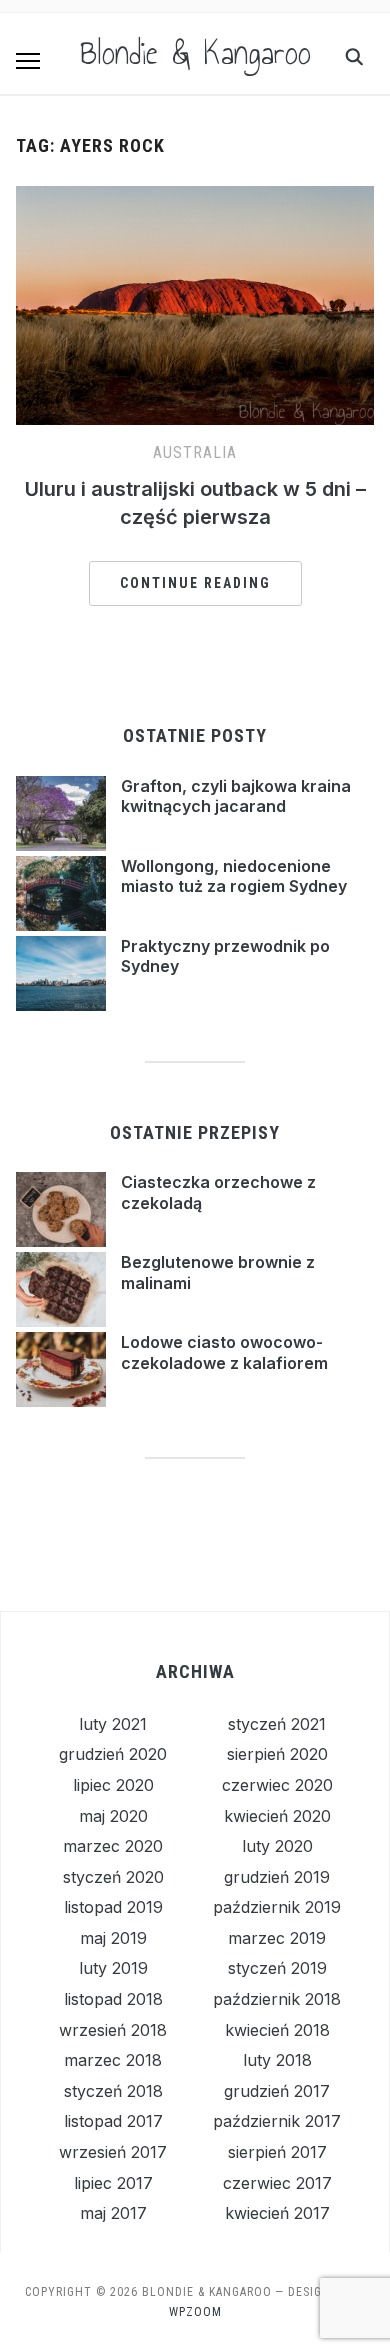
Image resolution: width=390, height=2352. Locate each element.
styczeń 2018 (113, 2091)
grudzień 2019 (277, 1877)
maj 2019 (113, 1938)
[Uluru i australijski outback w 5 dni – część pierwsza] (195, 198)
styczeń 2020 (113, 1877)
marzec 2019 (277, 1938)
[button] (28, 61)
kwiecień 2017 (277, 2213)
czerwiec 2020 (277, 1785)
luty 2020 (277, 1846)
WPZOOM (195, 2312)
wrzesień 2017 (113, 2152)
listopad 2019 (113, 1907)
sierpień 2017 (277, 2152)
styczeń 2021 (277, 1724)
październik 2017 (277, 2121)
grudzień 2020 (113, 1754)
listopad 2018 (113, 1999)
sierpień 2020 (277, 1754)
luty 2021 (113, 1724)
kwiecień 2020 (277, 1816)
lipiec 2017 (113, 2183)
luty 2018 (277, 2060)
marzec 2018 (113, 2060)
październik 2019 (277, 1907)
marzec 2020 (113, 1846)
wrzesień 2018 (113, 2030)
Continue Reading (195, 583)
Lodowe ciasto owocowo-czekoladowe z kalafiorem (224, 1352)
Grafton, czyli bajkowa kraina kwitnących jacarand (236, 796)
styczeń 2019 (277, 1968)
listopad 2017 (113, 2121)
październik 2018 (277, 1999)
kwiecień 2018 (277, 2030)
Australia (195, 452)
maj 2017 (113, 2213)
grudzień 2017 (277, 2091)
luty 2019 (113, 1968)
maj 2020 (113, 1816)
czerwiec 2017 (277, 2183)
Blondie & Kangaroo (195, 53)
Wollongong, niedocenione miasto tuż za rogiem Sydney (234, 876)
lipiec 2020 (113, 1785)
